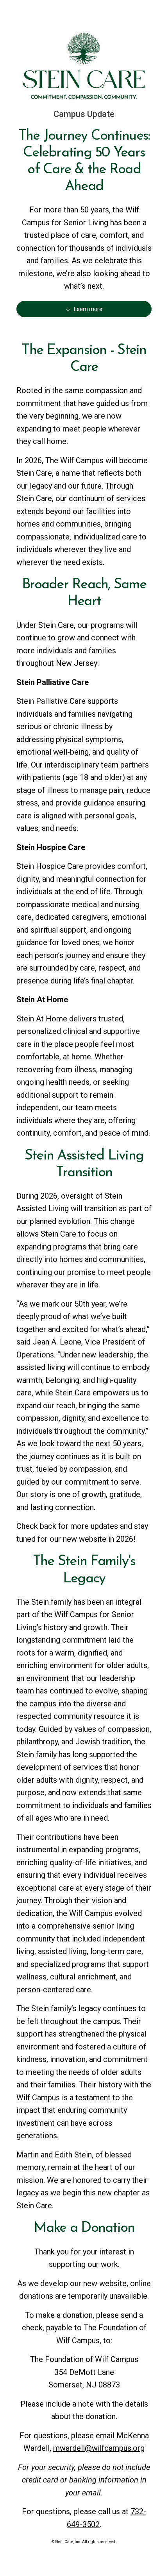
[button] (84, 309)
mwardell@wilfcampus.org (99, 2448)
